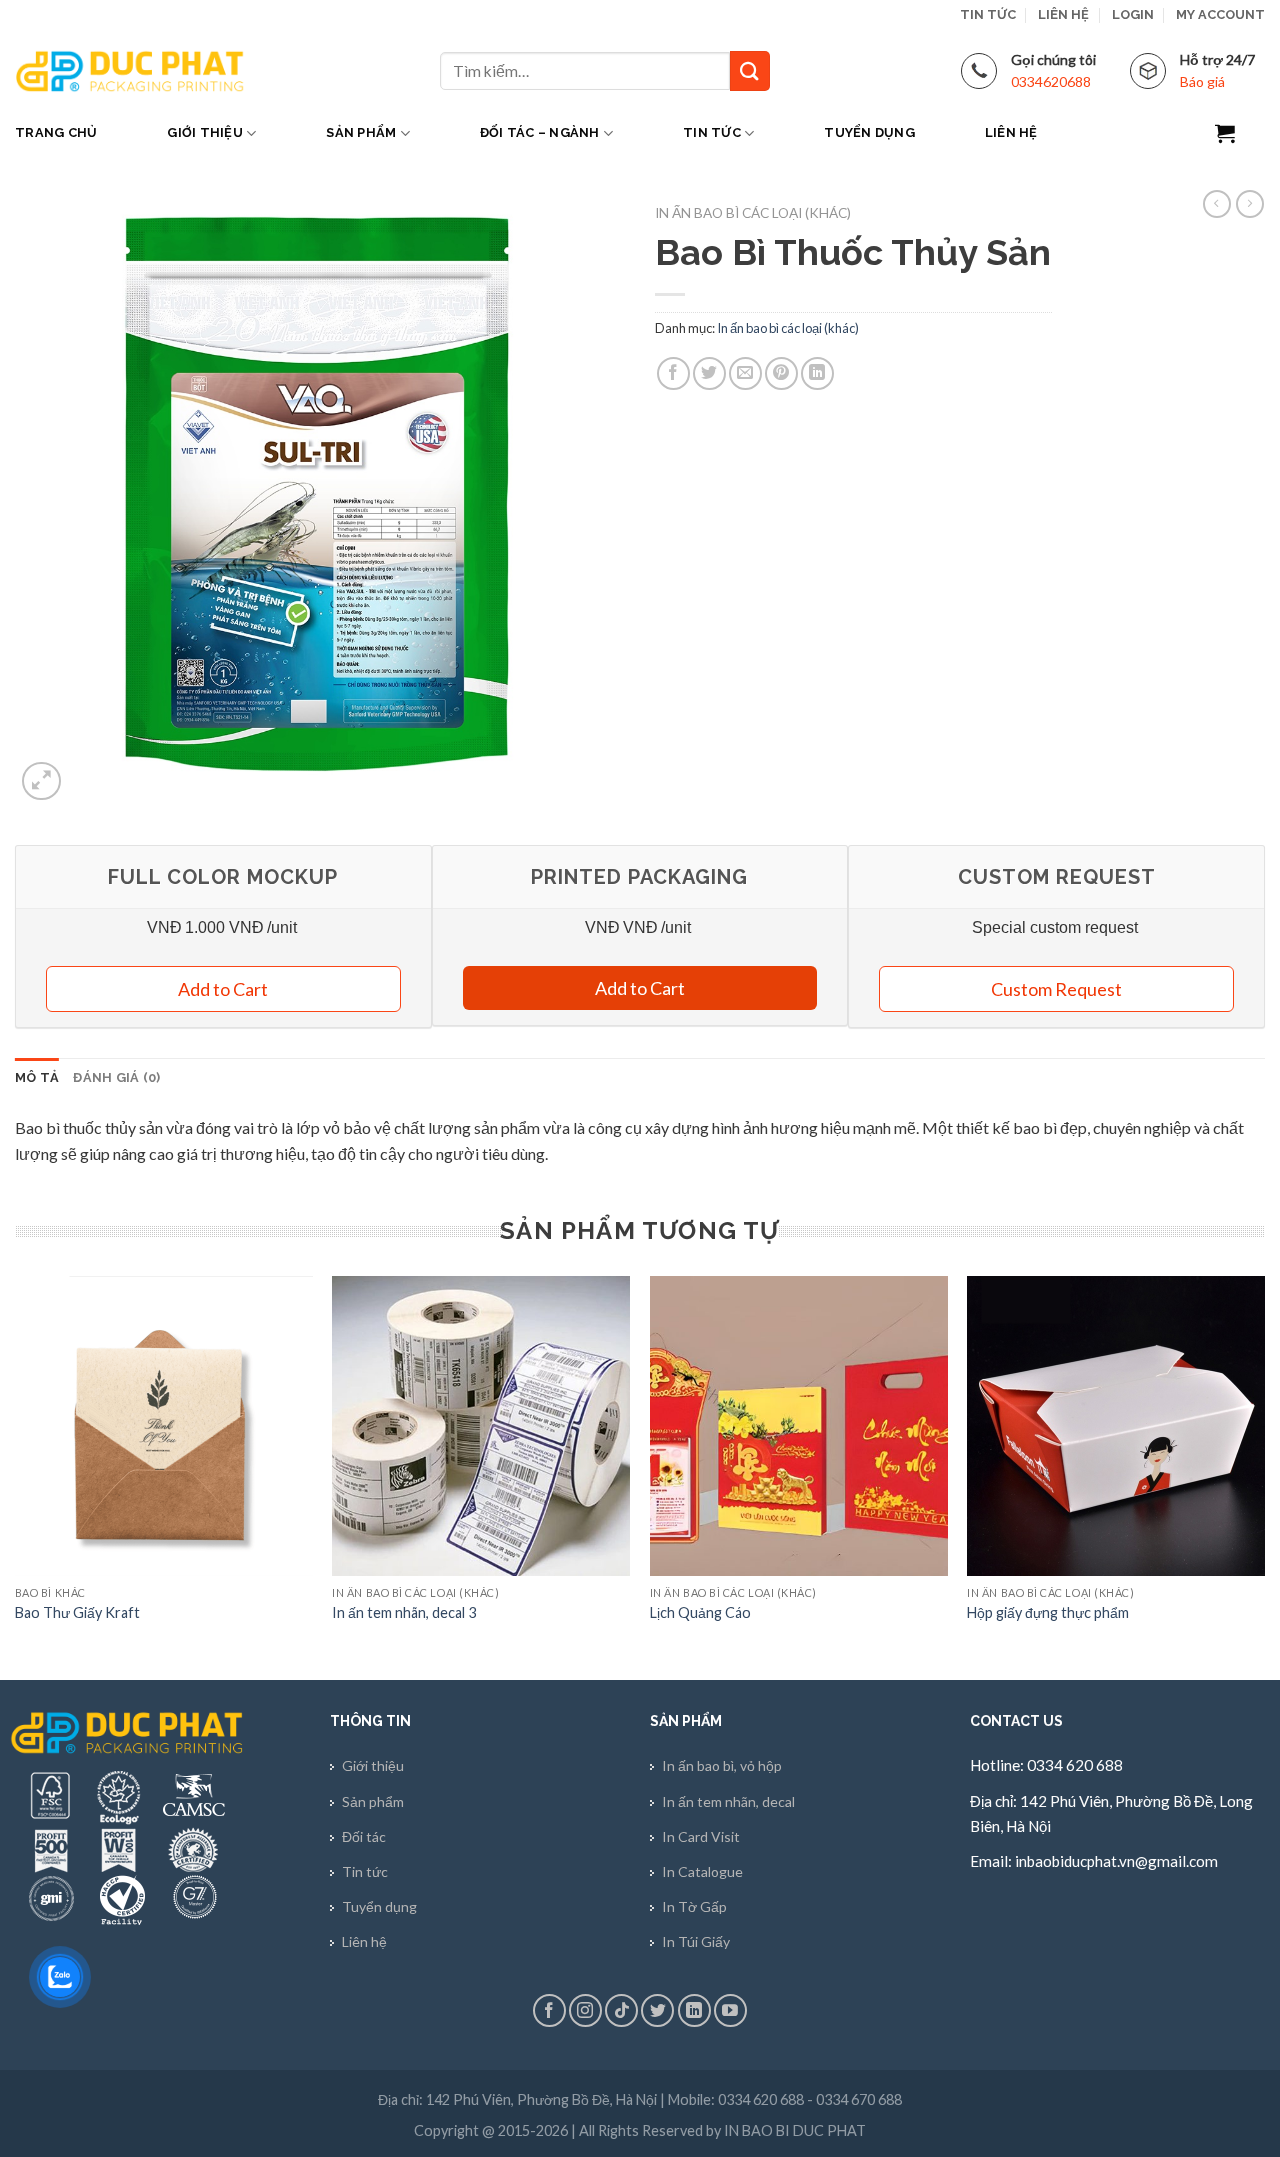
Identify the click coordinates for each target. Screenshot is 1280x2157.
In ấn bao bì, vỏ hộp (722, 1765)
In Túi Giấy (696, 1941)
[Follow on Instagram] (585, 2010)
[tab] (37, 1078)
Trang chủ (56, 132)
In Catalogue (702, 1871)
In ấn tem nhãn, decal (728, 1801)
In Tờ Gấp (694, 1906)
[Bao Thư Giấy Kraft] (164, 1426)
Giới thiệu (205, 132)
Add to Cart (640, 988)
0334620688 (1051, 81)
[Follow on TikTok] (621, 2010)
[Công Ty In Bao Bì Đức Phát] (130, 71)
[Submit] (750, 70)
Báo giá (1202, 81)
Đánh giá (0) (116, 1077)
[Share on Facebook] (673, 373)
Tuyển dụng (869, 132)
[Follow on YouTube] (730, 2010)
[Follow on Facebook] (549, 2010)
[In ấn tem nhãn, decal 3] (481, 1426)
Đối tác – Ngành (540, 132)
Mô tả (37, 1077)
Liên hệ (1063, 14)
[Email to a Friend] (745, 373)
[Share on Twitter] (709, 373)
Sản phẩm (361, 132)
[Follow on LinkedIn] (694, 2010)
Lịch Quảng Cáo (700, 1612)
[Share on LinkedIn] (817, 373)
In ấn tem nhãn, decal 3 (404, 1612)
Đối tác (364, 1836)
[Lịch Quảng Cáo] (799, 1426)
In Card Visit (701, 1836)
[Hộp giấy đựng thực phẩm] (1116, 1426)
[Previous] (16, 1476)
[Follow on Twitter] (657, 2010)
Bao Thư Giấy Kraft (77, 1612)
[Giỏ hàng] (1240, 133)
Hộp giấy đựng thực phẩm (1048, 1612)
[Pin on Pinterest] (781, 373)
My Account (1220, 14)
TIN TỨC (988, 14)
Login (1133, 14)
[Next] (1264, 1476)
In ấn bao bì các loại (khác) (753, 213)
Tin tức (712, 132)
